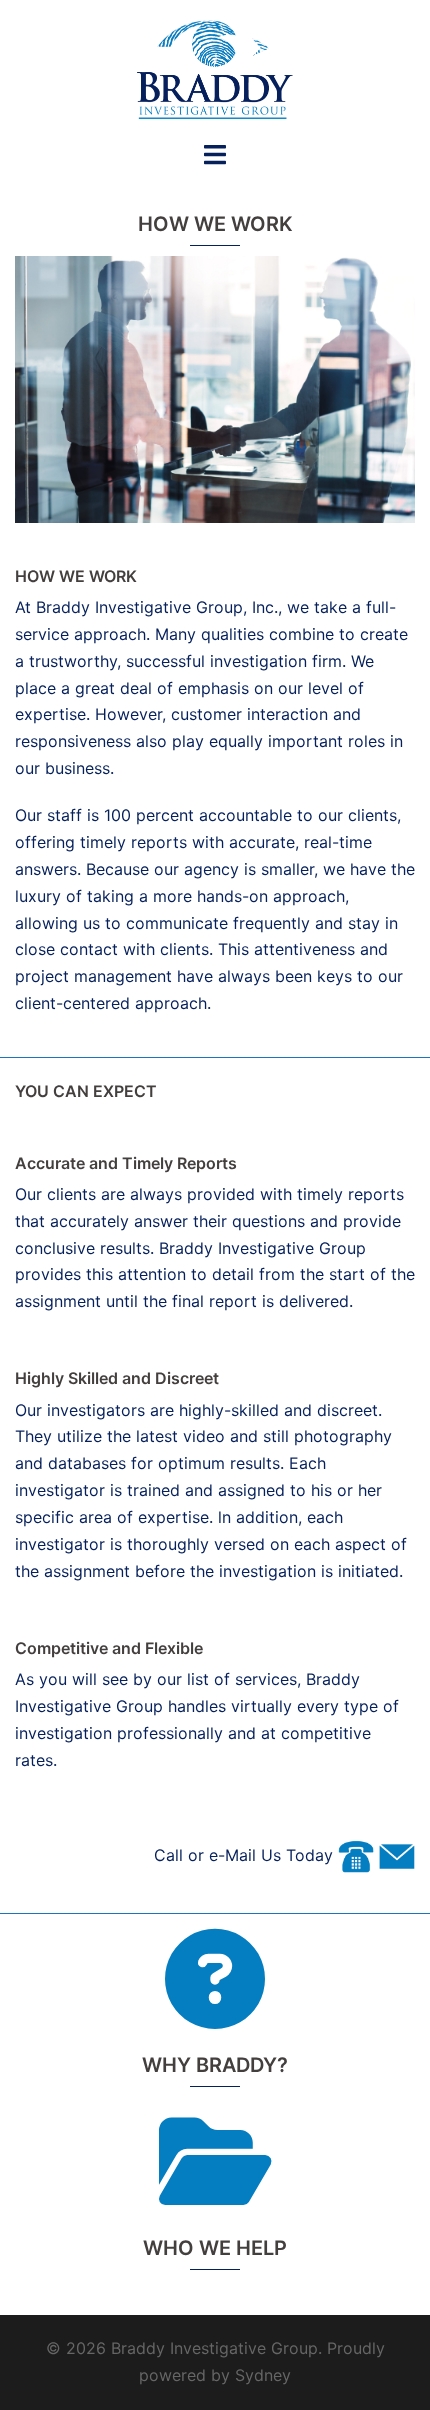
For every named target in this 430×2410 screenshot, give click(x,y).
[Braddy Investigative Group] (215, 68)
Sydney (263, 2375)
